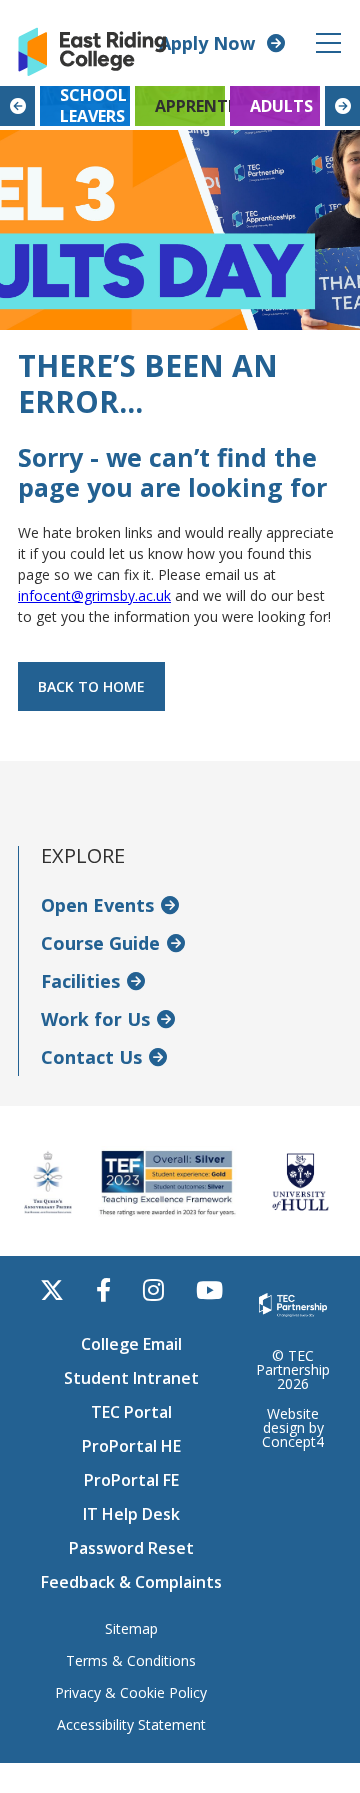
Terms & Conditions (131, 1661)
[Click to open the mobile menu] (328, 43)
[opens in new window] (293, 1303)
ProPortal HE (131, 1446)
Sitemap (131, 1629)
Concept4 (293, 1441)
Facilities (80, 981)
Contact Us (91, 1057)
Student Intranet (131, 1378)
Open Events (97, 905)
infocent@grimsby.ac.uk (94, 595)
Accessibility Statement (131, 1725)
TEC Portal (131, 1412)
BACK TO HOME (91, 686)
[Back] (17, 106)
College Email (131, 1344)
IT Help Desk (131, 1514)
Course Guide (100, 943)
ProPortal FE (131, 1480)
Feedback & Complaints (131, 1582)
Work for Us (95, 1019)
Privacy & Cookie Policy (131, 1693)
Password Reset (131, 1548)
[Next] (342, 106)
